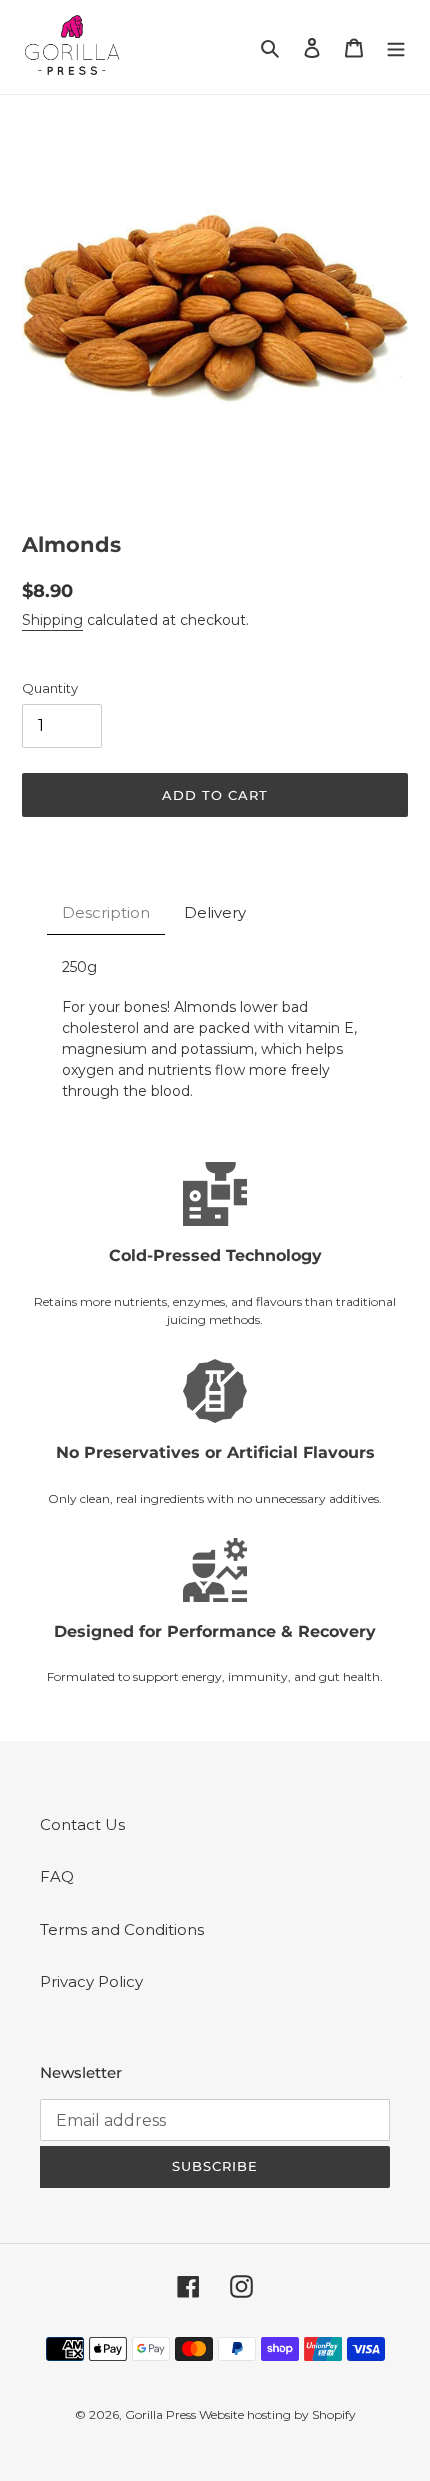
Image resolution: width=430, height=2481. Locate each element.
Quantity (50, 688)
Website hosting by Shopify (277, 2414)
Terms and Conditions (122, 1929)
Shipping (52, 620)
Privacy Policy (91, 1981)
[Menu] (396, 47)
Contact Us (82, 1824)
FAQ (57, 1876)
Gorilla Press (162, 2414)
